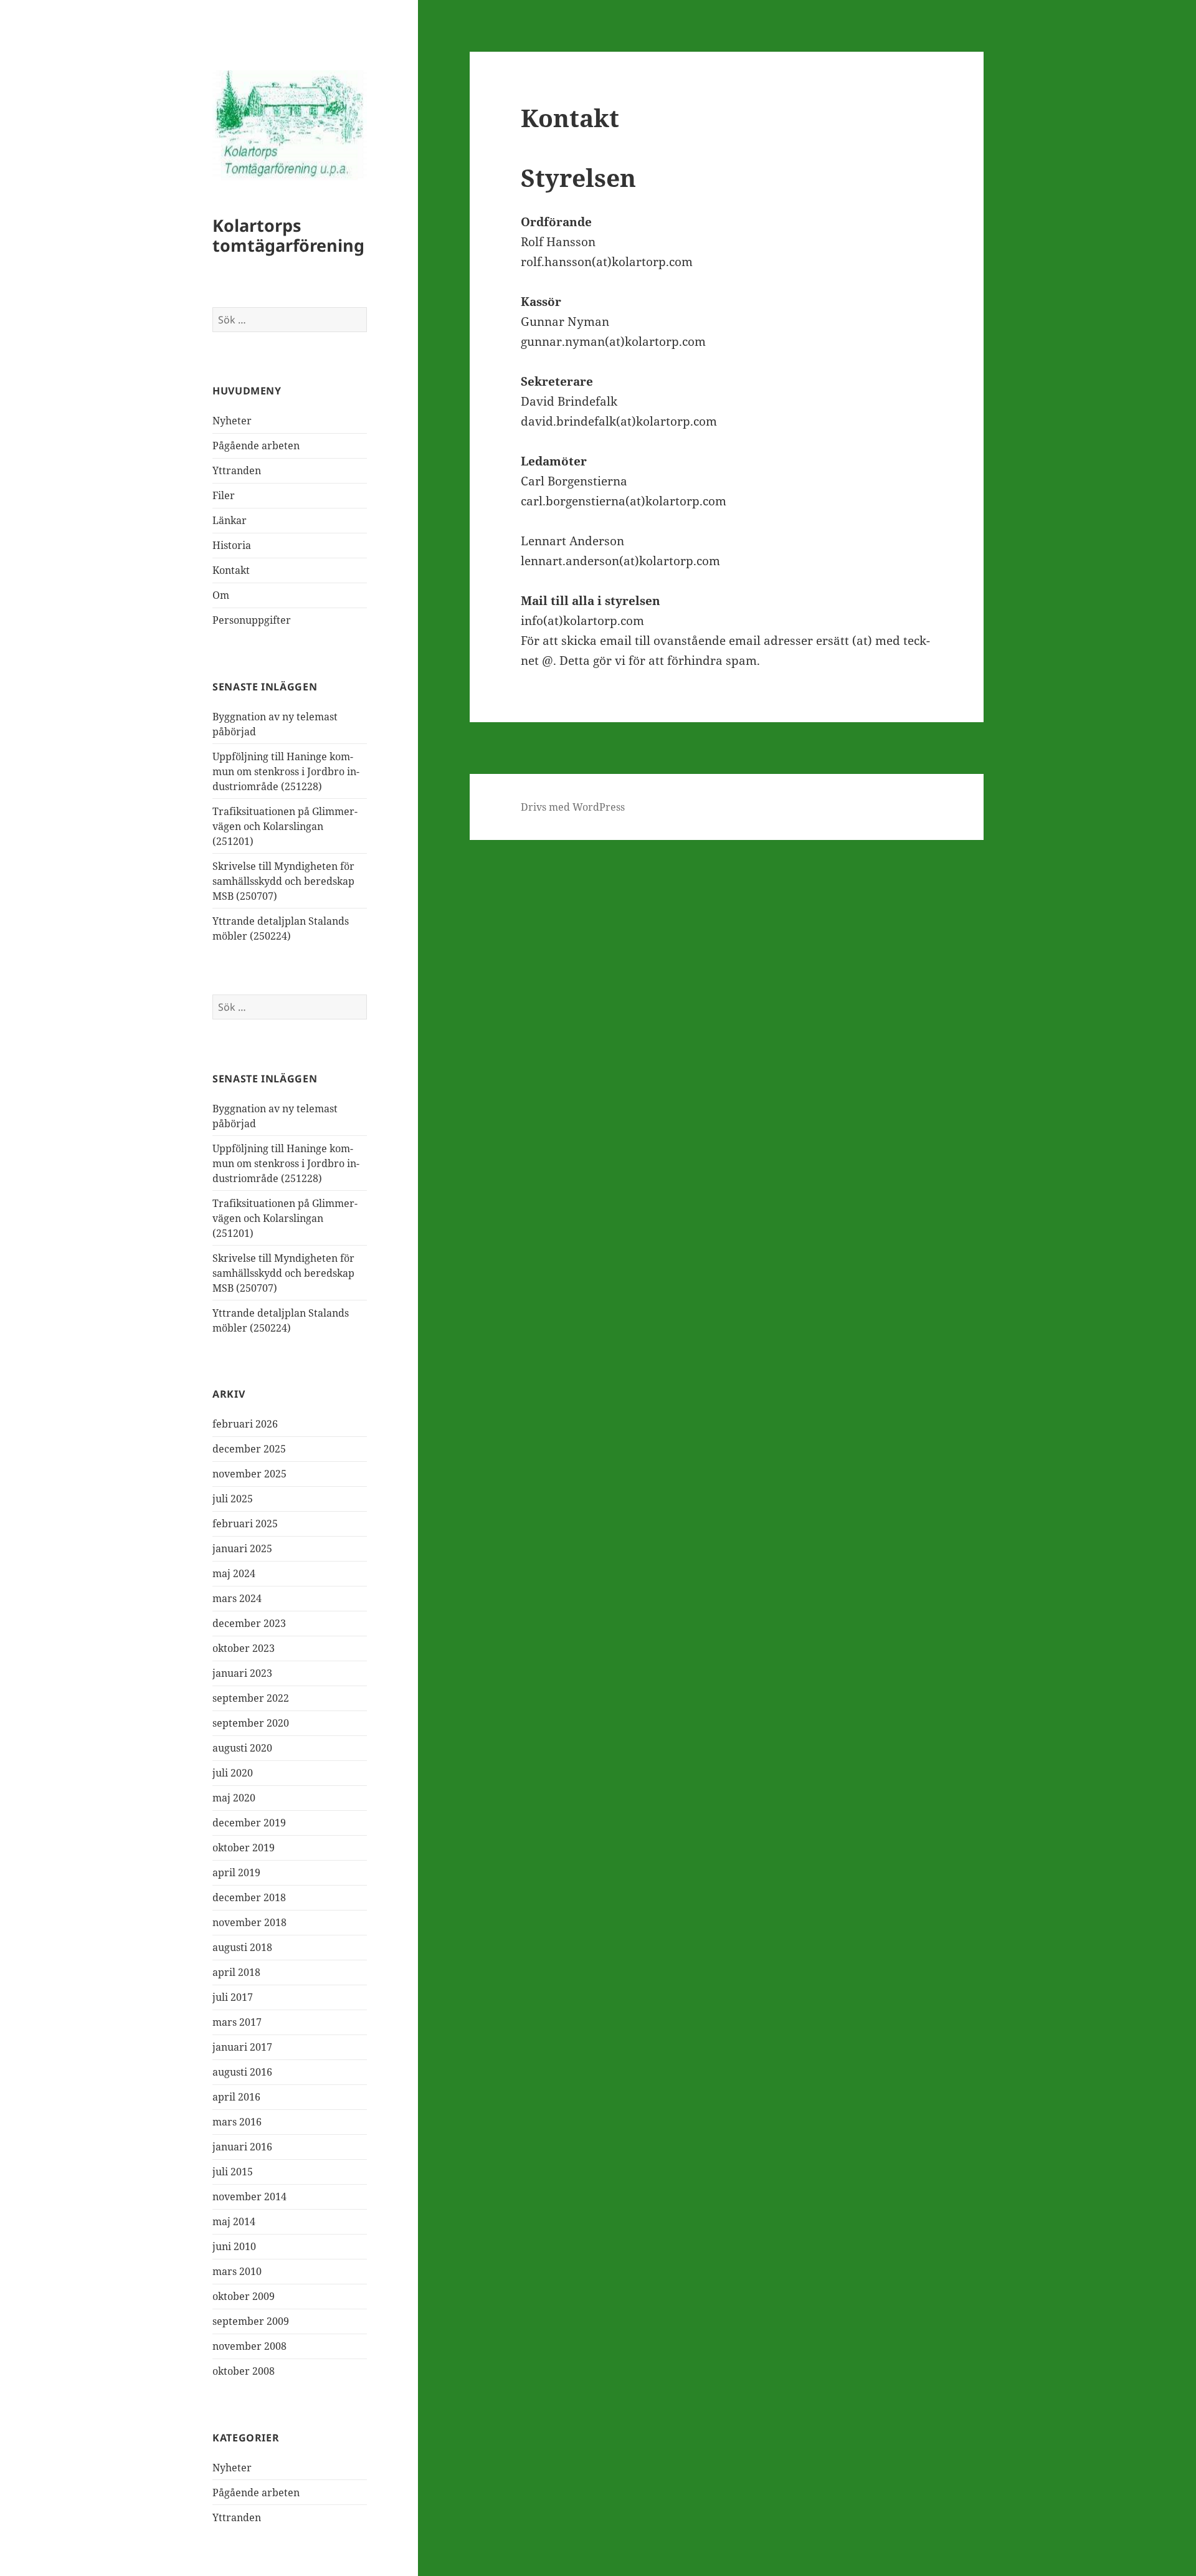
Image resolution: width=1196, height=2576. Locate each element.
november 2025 (249, 1474)
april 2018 (236, 1972)
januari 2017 (242, 2047)
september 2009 (251, 2321)
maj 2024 (234, 1573)
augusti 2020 (242, 1748)
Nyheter (232, 421)
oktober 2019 (244, 1848)
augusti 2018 (242, 1947)
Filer (224, 495)
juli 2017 (233, 1997)
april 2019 (236, 1872)
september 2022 (251, 1698)
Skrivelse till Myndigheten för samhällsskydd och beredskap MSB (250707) (283, 881)
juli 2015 (233, 2172)
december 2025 (249, 1449)
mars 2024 (237, 1598)
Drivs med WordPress (573, 807)
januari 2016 (242, 2147)
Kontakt (231, 570)
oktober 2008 (244, 2371)
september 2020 (251, 1723)
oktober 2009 (244, 2296)
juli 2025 (233, 1499)
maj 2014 (234, 2221)
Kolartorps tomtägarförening (288, 235)
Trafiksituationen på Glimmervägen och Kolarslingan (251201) (285, 826)
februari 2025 (245, 1524)
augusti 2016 (242, 2072)
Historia (232, 545)
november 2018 (249, 1922)
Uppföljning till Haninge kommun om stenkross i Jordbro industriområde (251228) (286, 771)
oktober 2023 (244, 1648)
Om (221, 595)
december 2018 (249, 1897)
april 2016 (236, 2097)
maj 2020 (234, 1798)
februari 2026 (245, 1424)
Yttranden (237, 470)
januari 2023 (242, 1673)
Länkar (230, 520)
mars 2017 (237, 2022)
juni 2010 (234, 2246)
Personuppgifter (252, 620)
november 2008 (249, 2346)
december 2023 (249, 1623)
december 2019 (249, 1823)
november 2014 (249, 2197)
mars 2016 (237, 2122)
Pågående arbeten (256, 446)
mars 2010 (237, 2271)
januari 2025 (242, 1548)
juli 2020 (233, 1773)
